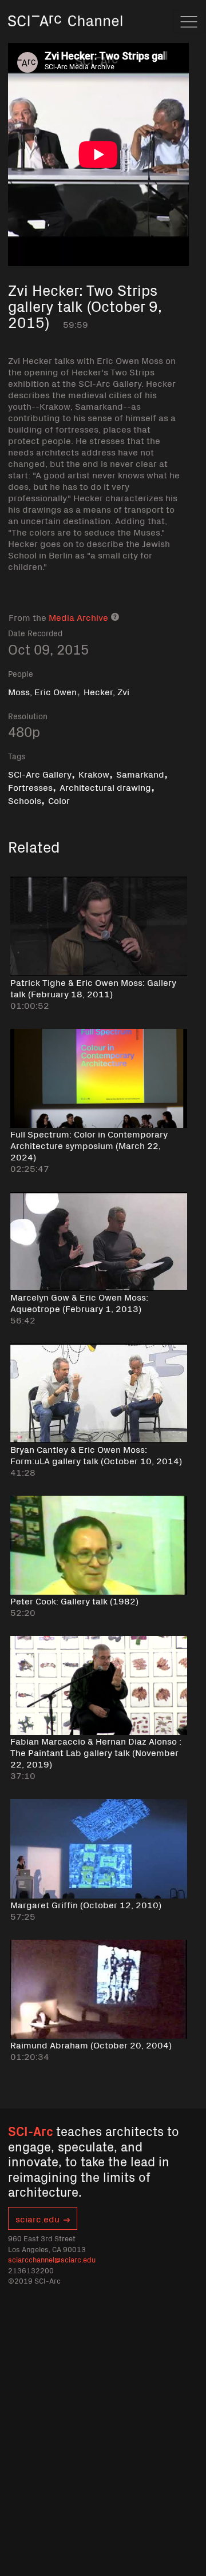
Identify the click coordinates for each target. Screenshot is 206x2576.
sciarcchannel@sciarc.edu (52, 2259)
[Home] (65, 37)
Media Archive (78, 617)
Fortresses (30, 787)
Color (59, 800)
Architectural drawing (105, 787)
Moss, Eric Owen (42, 691)
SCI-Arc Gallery (40, 774)
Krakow (94, 774)
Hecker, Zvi (106, 691)
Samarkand (140, 774)
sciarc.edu (37, 2218)
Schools (25, 800)
